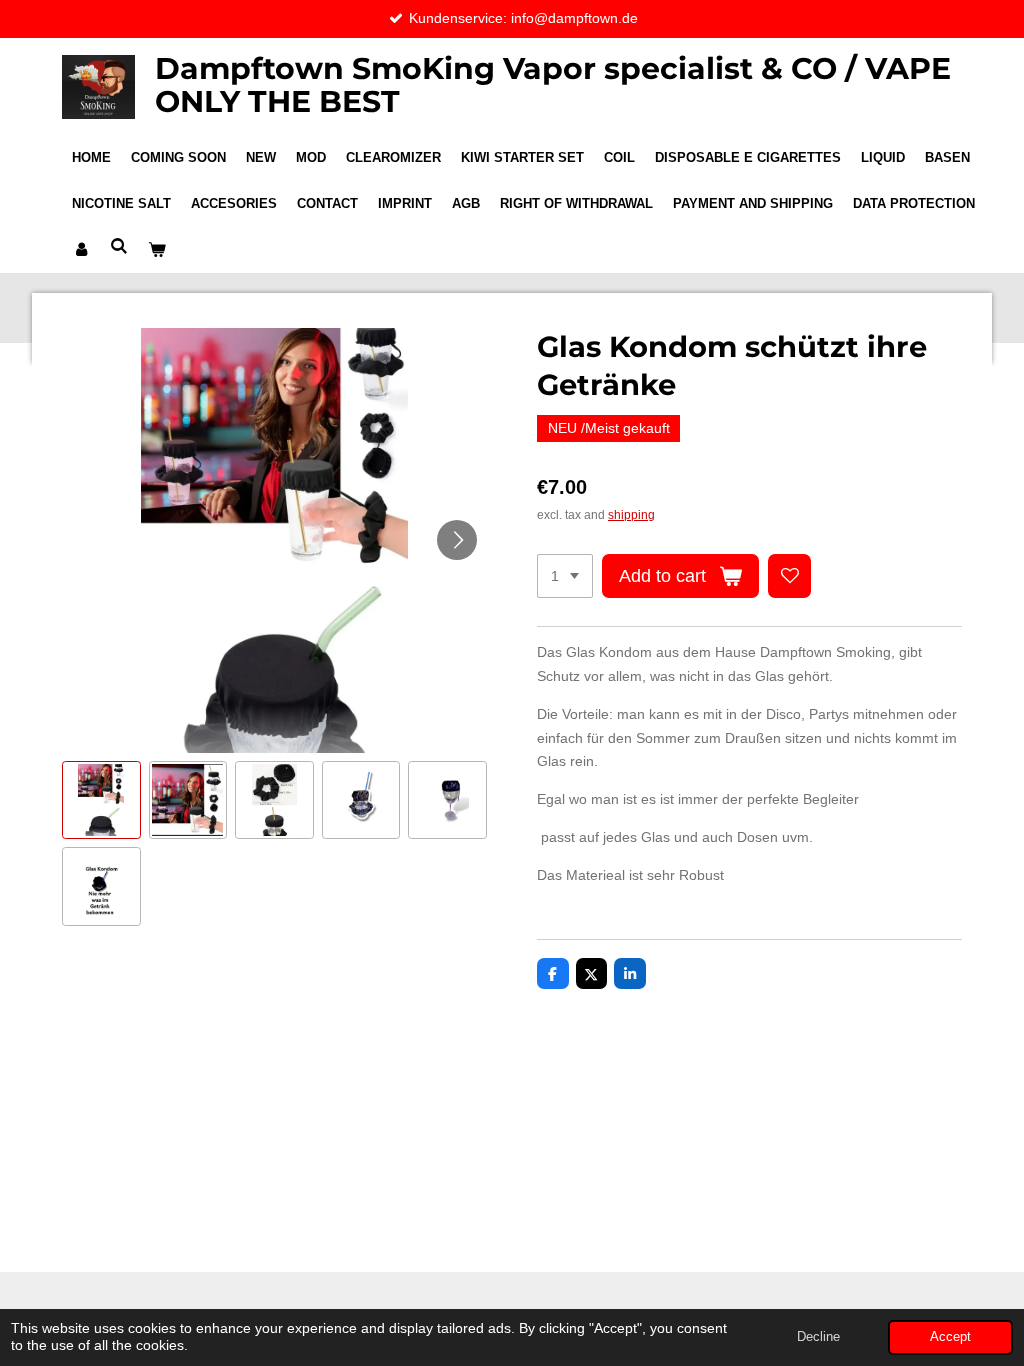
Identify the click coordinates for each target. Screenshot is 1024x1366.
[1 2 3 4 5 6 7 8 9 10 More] (565, 576)
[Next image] (457, 540)
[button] (101, 800)
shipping (631, 514)
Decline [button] (818, 1337)
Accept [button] (950, 1337)
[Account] (81, 250)
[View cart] (157, 250)
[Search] (119, 246)
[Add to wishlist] (790, 576)
